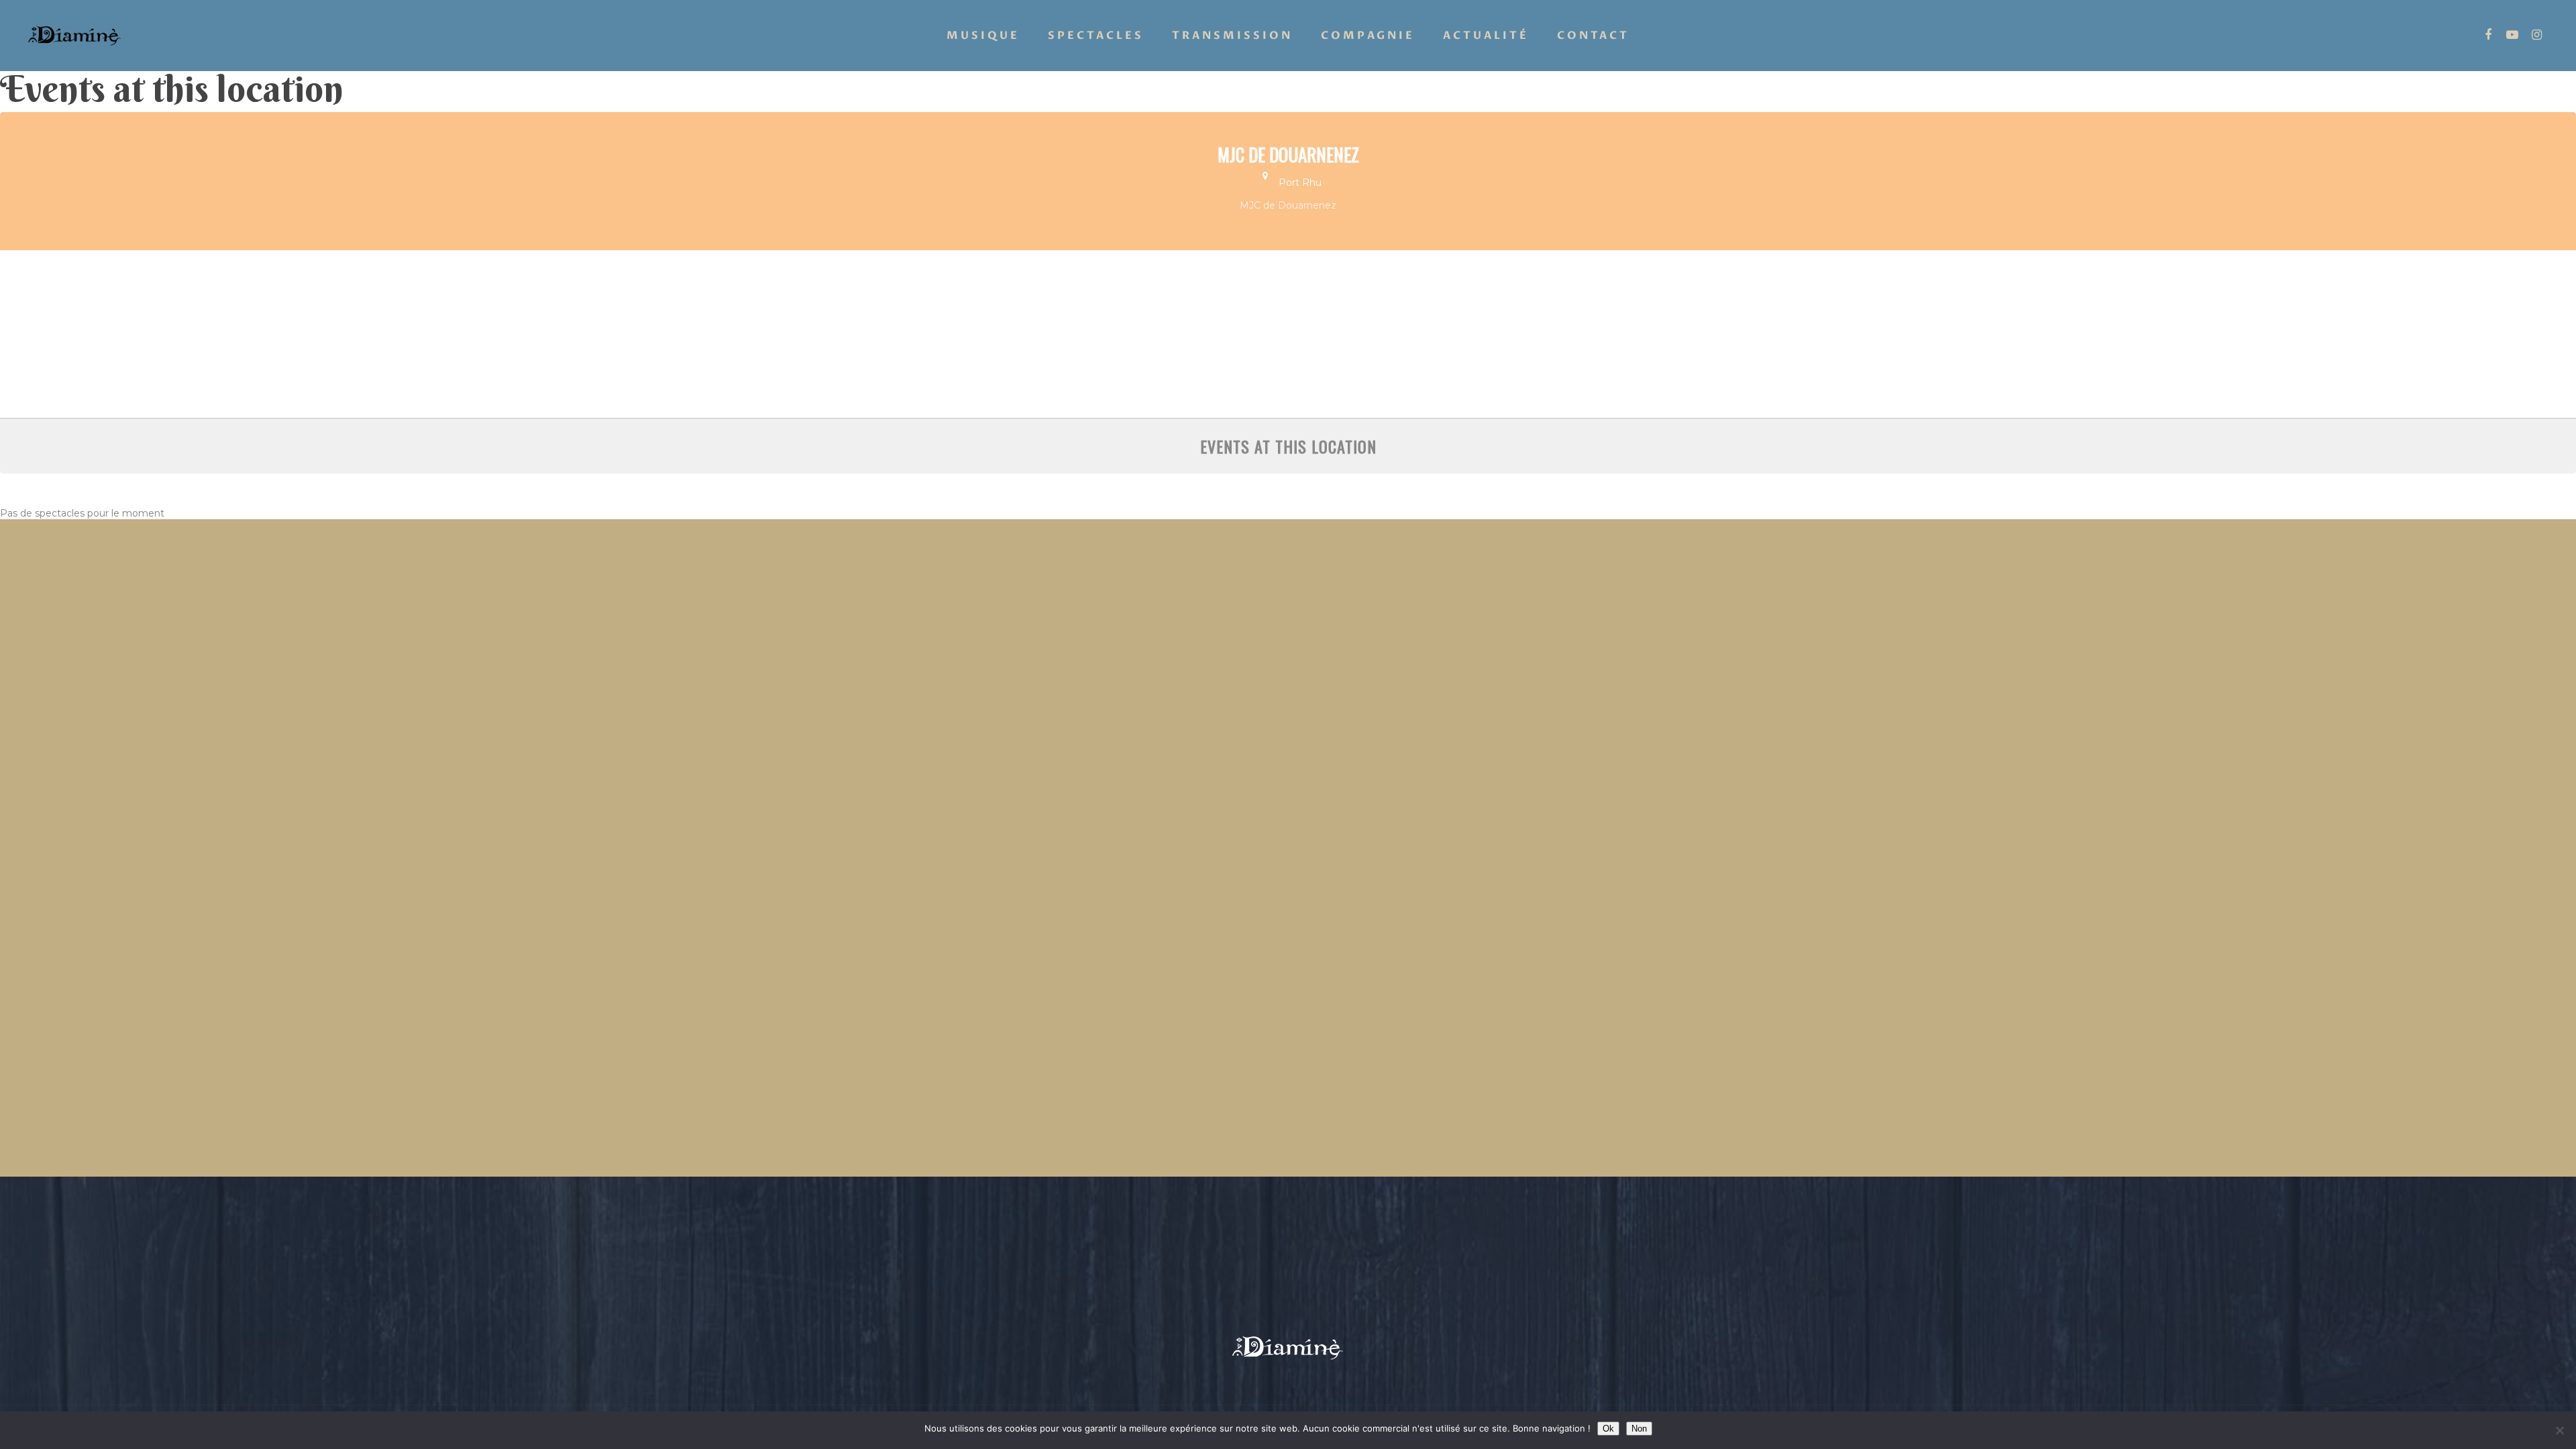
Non (1639, 1429)
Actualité (1486, 36)
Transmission (1232, 36)
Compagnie (1368, 36)
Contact (1593, 36)
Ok (1608, 1429)
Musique (983, 36)
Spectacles (1096, 36)
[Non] (2559, 1430)
